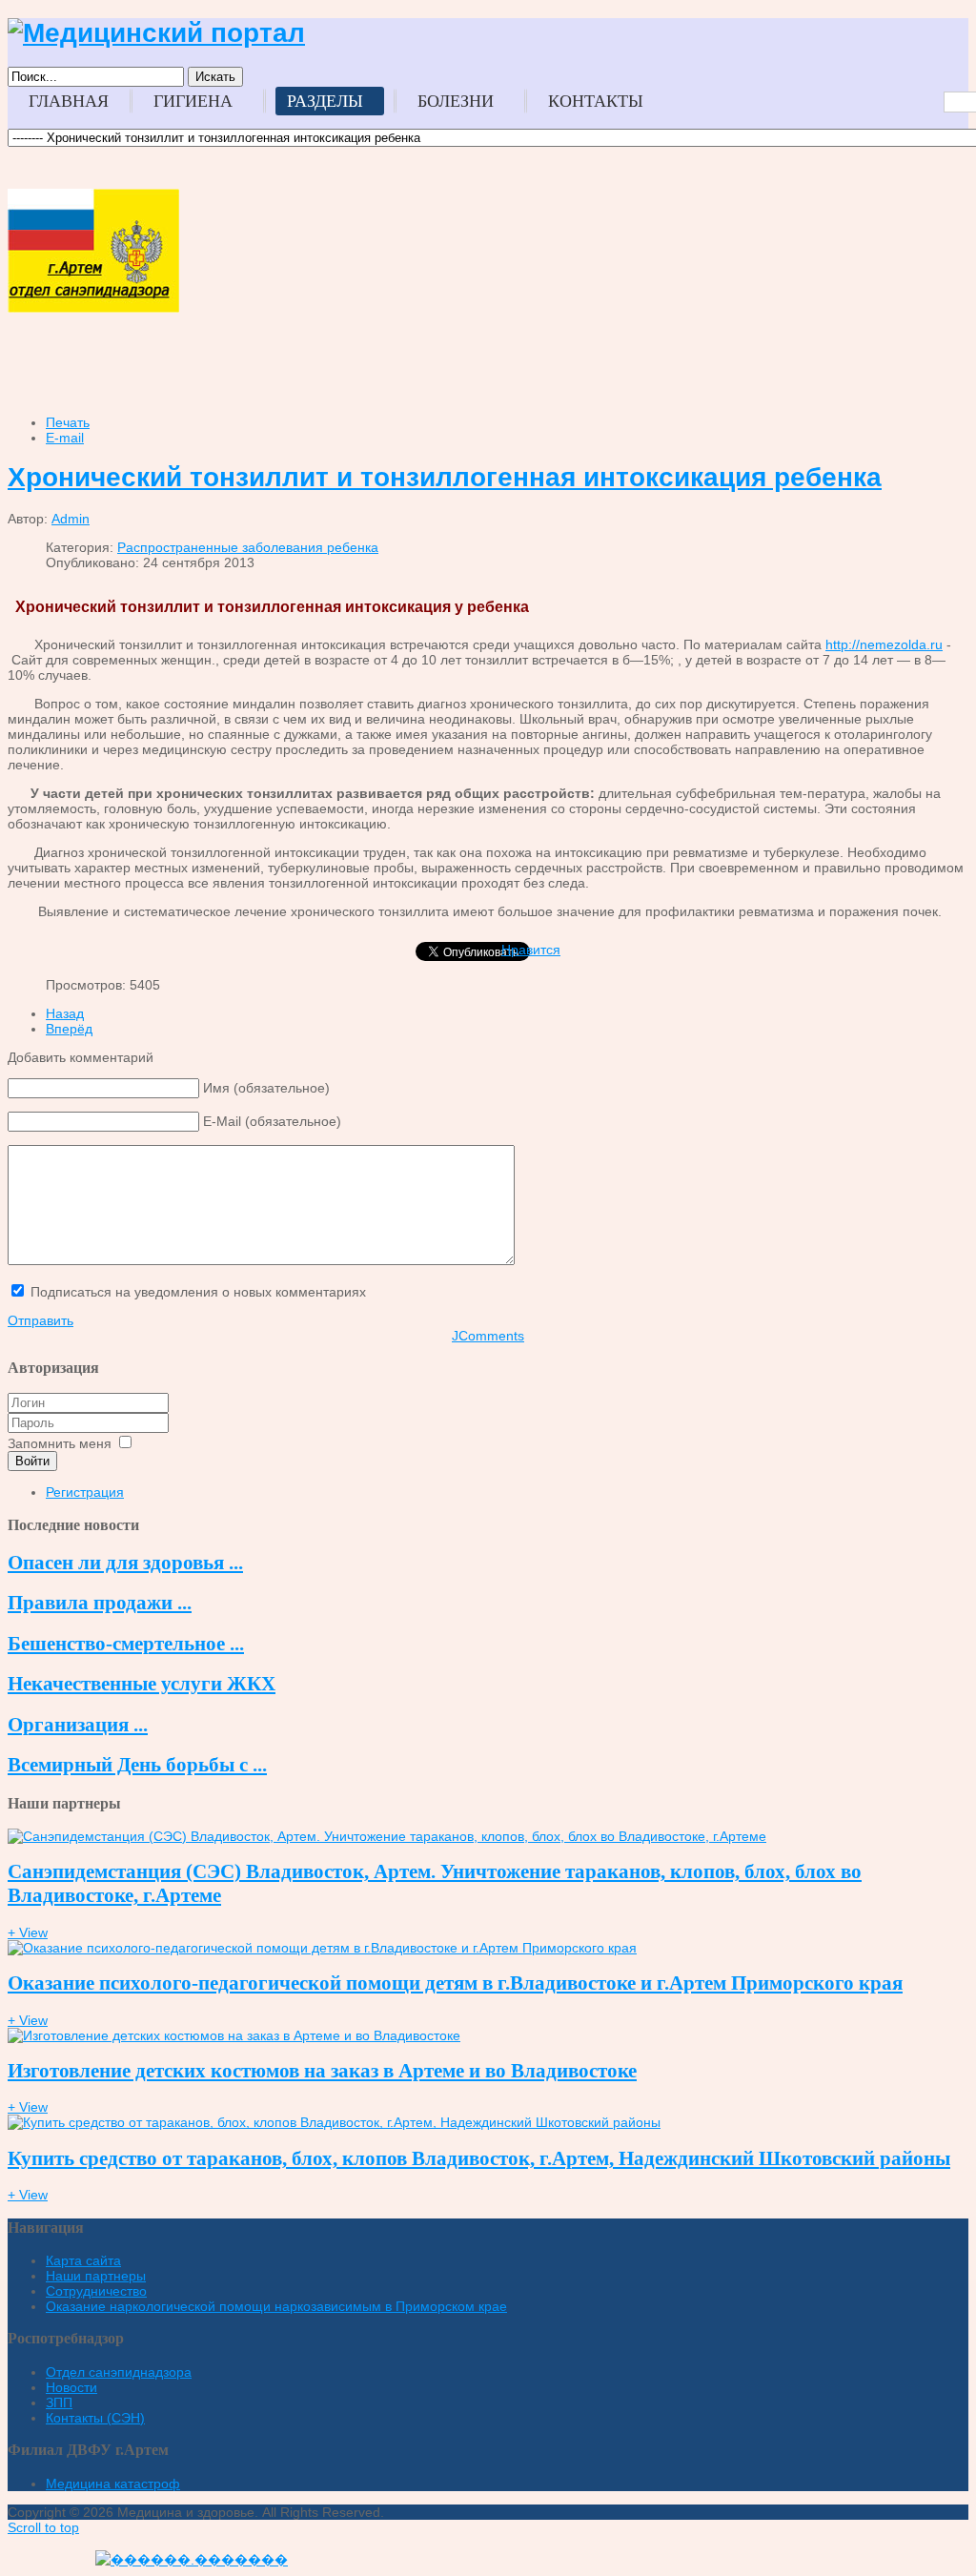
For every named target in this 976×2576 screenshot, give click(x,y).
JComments (488, 1336)
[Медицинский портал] (156, 33)
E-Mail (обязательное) (272, 1121)
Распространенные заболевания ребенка (248, 547)
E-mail (65, 438)
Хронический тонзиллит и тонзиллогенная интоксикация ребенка (445, 477)
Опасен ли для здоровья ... (125, 1563)
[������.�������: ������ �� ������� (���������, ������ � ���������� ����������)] (192, 2559)
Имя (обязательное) (266, 1088)
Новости (71, 2387)
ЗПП (59, 2402)
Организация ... (78, 1725)
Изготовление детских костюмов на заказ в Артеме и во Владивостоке (322, 2071)
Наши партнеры (96, 2276)
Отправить (41, 1320)
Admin (71, 519)
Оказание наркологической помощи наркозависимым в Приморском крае (276, 2306)
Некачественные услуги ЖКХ (142, 1684)
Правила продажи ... (100, 1603)
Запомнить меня (60, 1443)
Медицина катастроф (113, 2484)
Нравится (531, 950)
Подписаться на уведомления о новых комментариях (198, 1292)
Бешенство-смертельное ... (126, 1644)
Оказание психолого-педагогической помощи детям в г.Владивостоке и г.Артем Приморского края (455, 1983)
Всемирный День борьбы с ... (137, 1765)
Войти (32, 1461)
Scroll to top (43, 2527)
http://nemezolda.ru (884, 644)
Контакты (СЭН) (95, 2418)
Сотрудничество (96, 2291)
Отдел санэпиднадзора (119, 2372)
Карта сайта (83, 2260)
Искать (215, 77)
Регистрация (85, 1492)
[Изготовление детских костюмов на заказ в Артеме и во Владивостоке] (234, 2035)
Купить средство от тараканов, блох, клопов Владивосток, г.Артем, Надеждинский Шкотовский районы (479, 2158)
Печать (68, 422)
